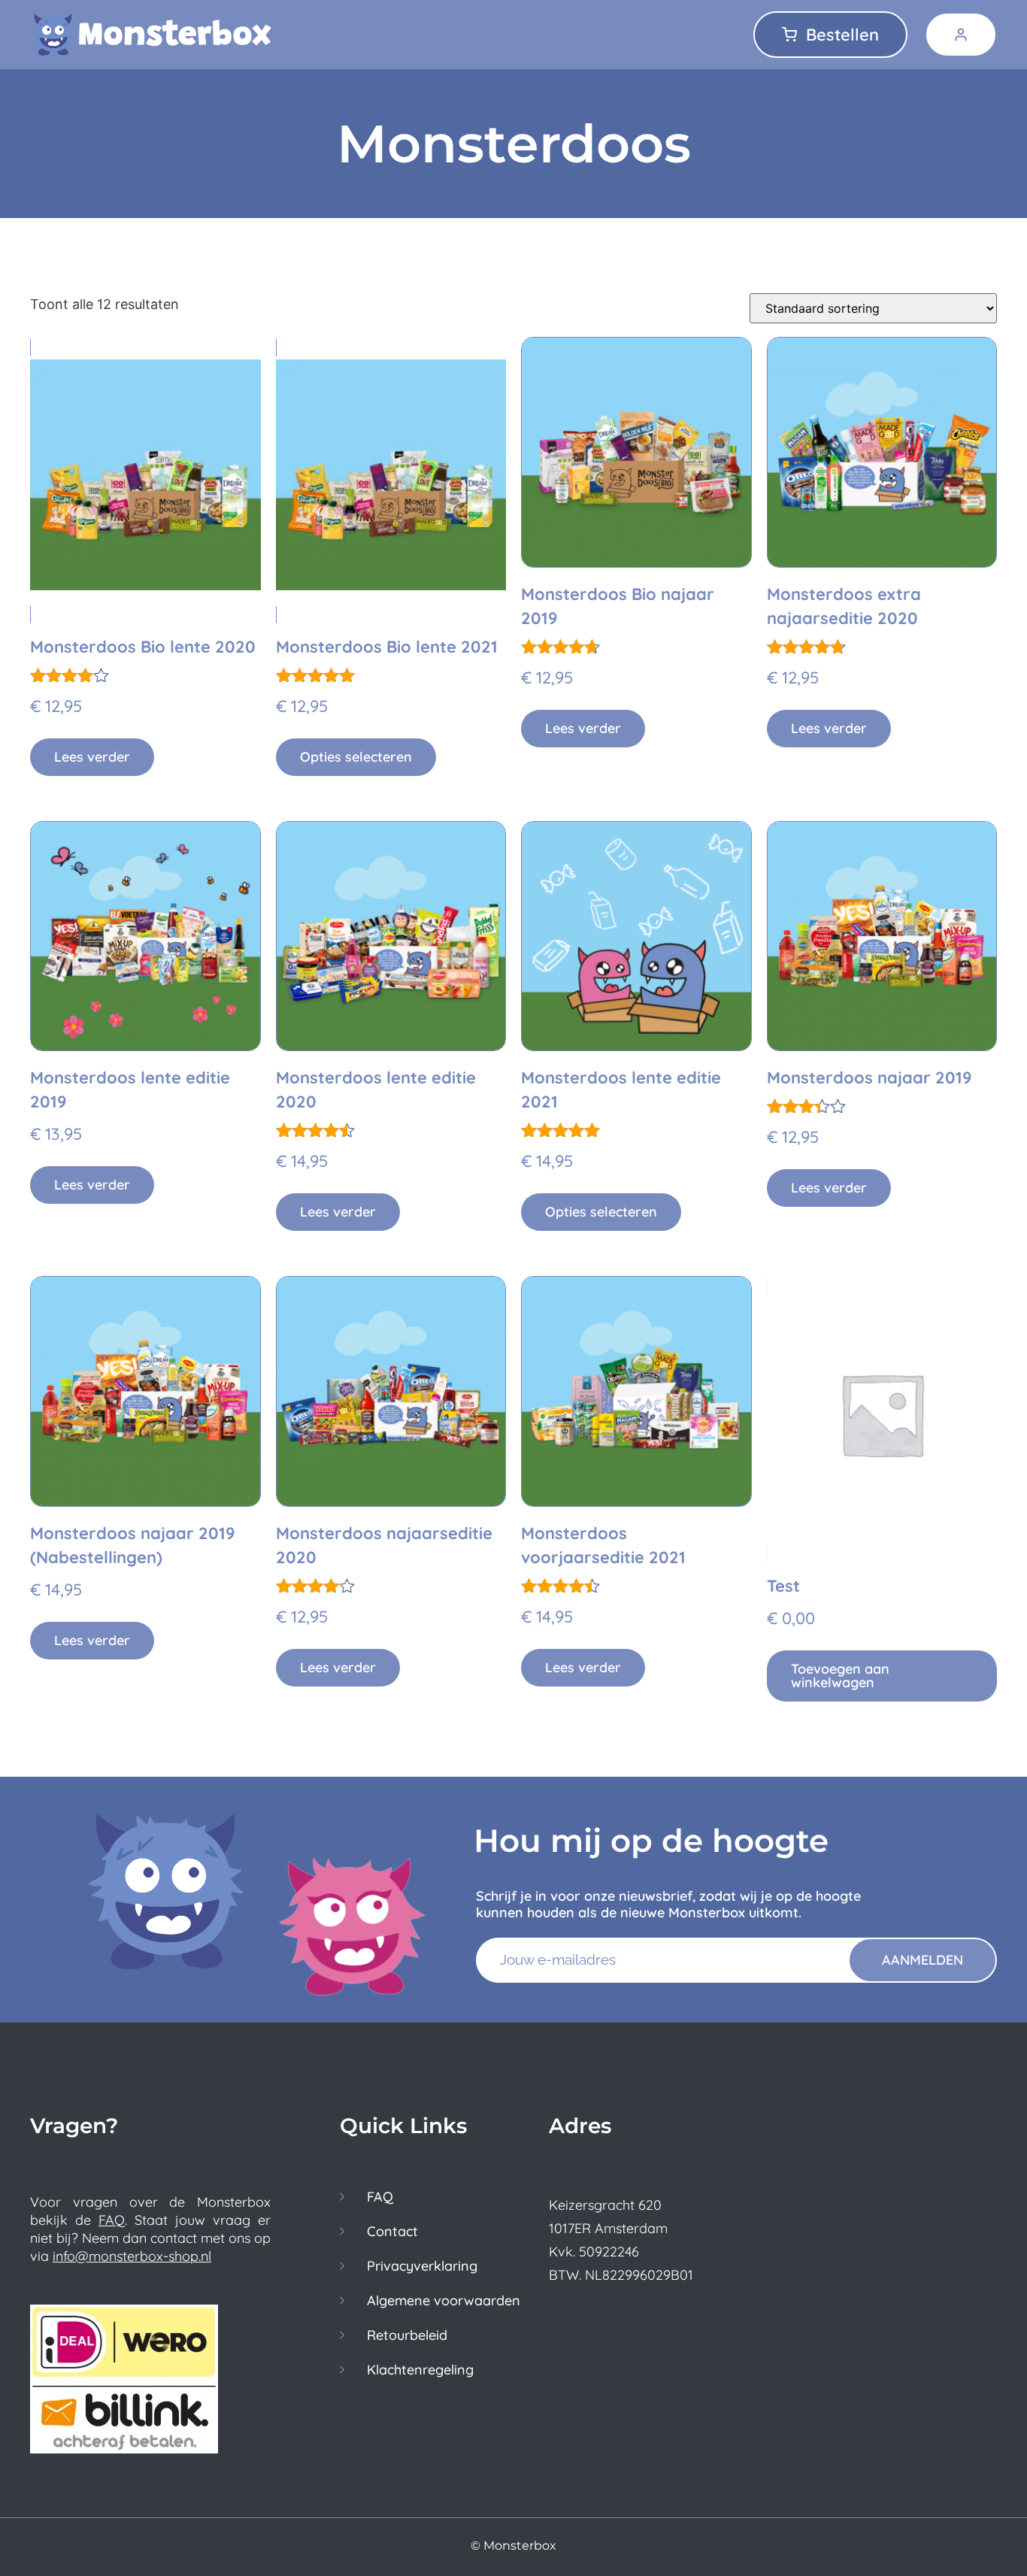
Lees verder (92, 757)
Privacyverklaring (422, 2266)
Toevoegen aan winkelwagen (840, 1676)
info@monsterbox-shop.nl (132, 2256)
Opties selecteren (356, 757)
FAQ (112, 2220)
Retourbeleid (407, 2335)
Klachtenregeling (420, 2370)
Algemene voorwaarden (444, 2301)
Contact (392, 2232)
